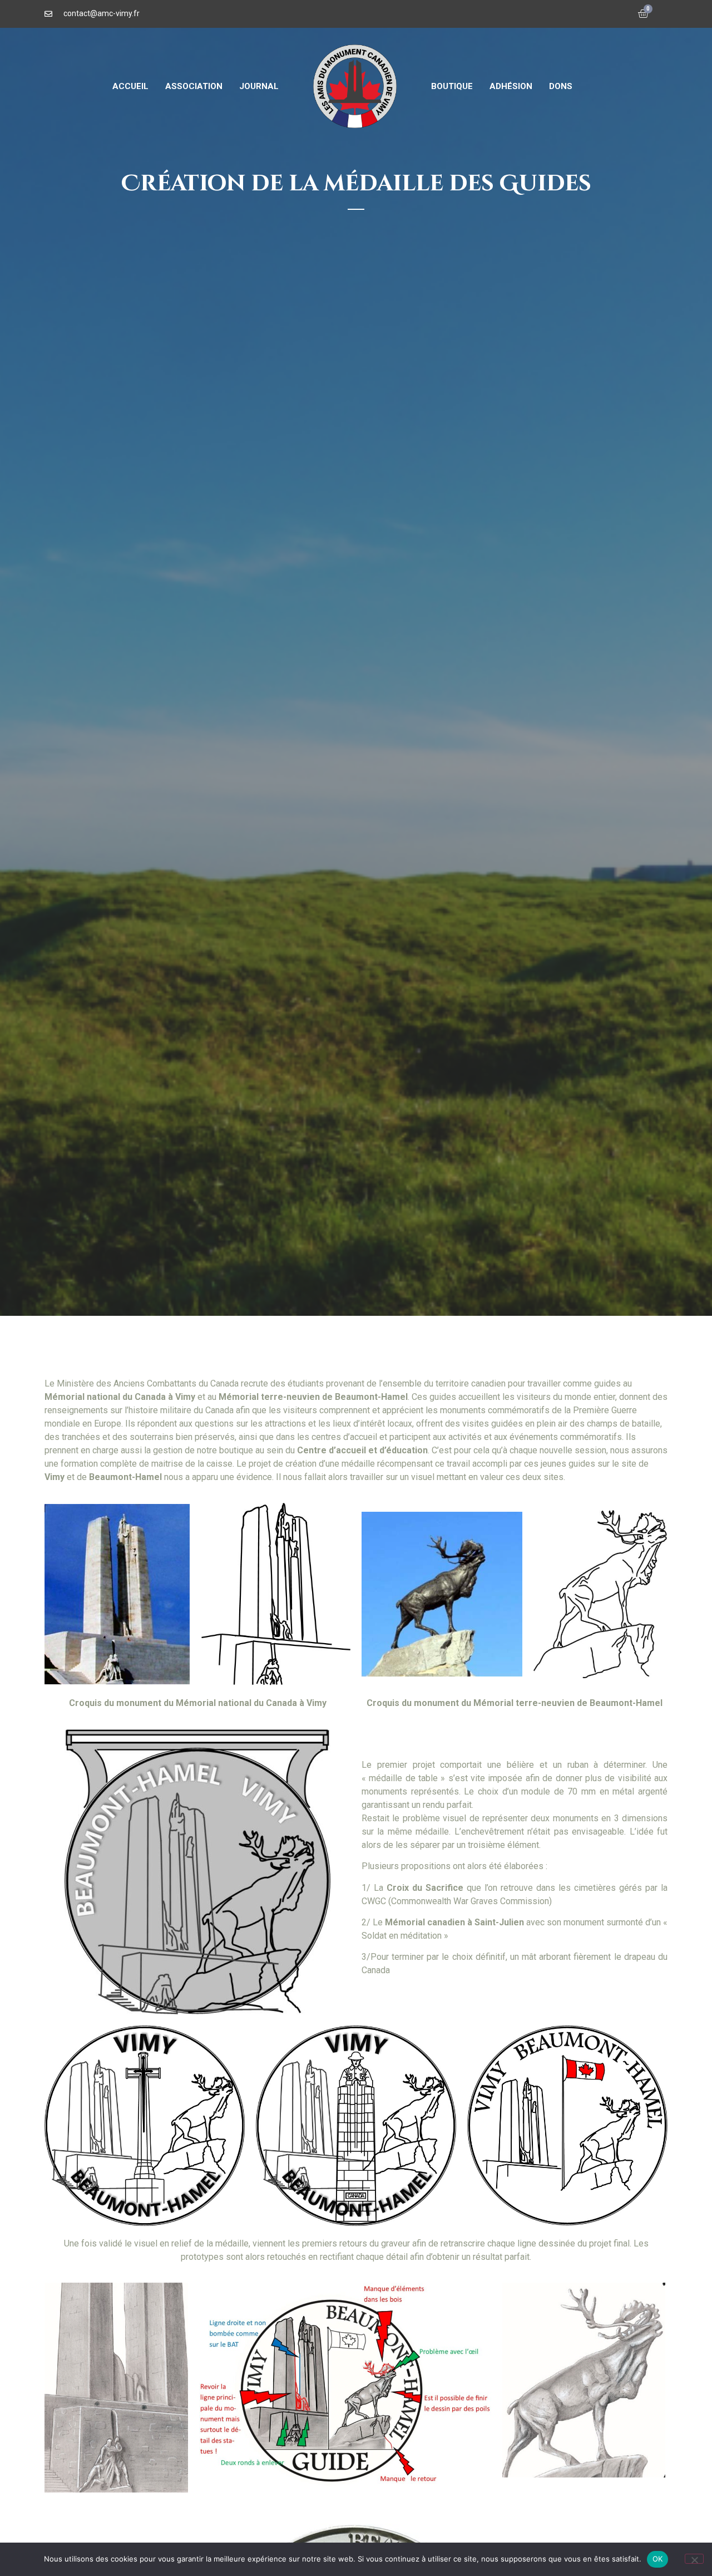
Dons (561, 86)
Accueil (130, 86)
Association (194, 86)
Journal (259, 86)
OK (658, 2559)
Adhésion (511, 86)
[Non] (694, 2559)
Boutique (452, 86)
